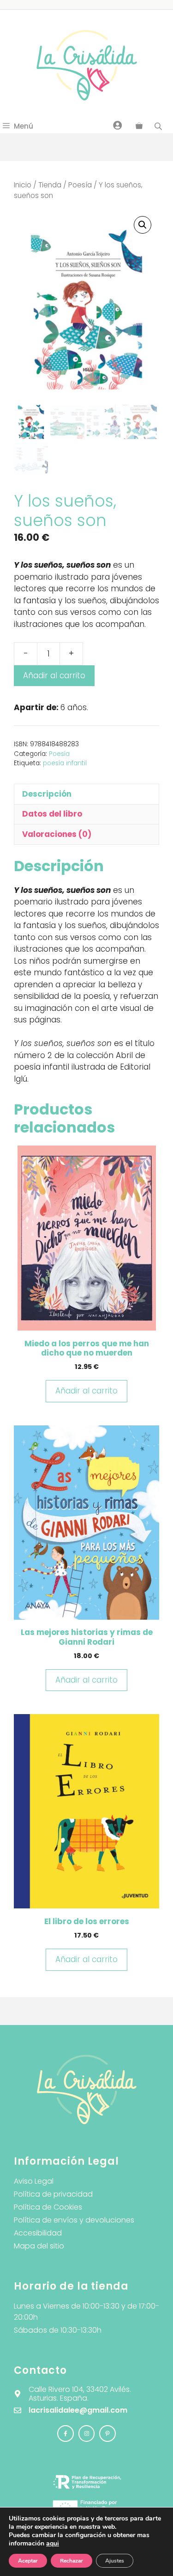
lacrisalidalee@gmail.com (78, 2410)
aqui (53, 2543)
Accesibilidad (38, 2233)
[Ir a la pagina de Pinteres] (107, 2434)
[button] (143, 225)
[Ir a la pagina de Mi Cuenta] (118, 125)
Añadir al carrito (54, 675)
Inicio (23, 185)
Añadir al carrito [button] (86, 1391)
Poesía (80, 185)
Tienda (50, 185)
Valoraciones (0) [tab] (57, 834)
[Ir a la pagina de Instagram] (66, 2434)
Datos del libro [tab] (52, 814)
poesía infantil (65, 763)
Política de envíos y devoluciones (74, 2220)
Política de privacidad (53, 2194)
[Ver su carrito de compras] (139, 126)
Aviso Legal (34, 2181)
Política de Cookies (48, 2207)
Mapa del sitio (39, 2246)
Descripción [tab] (47, 794)
